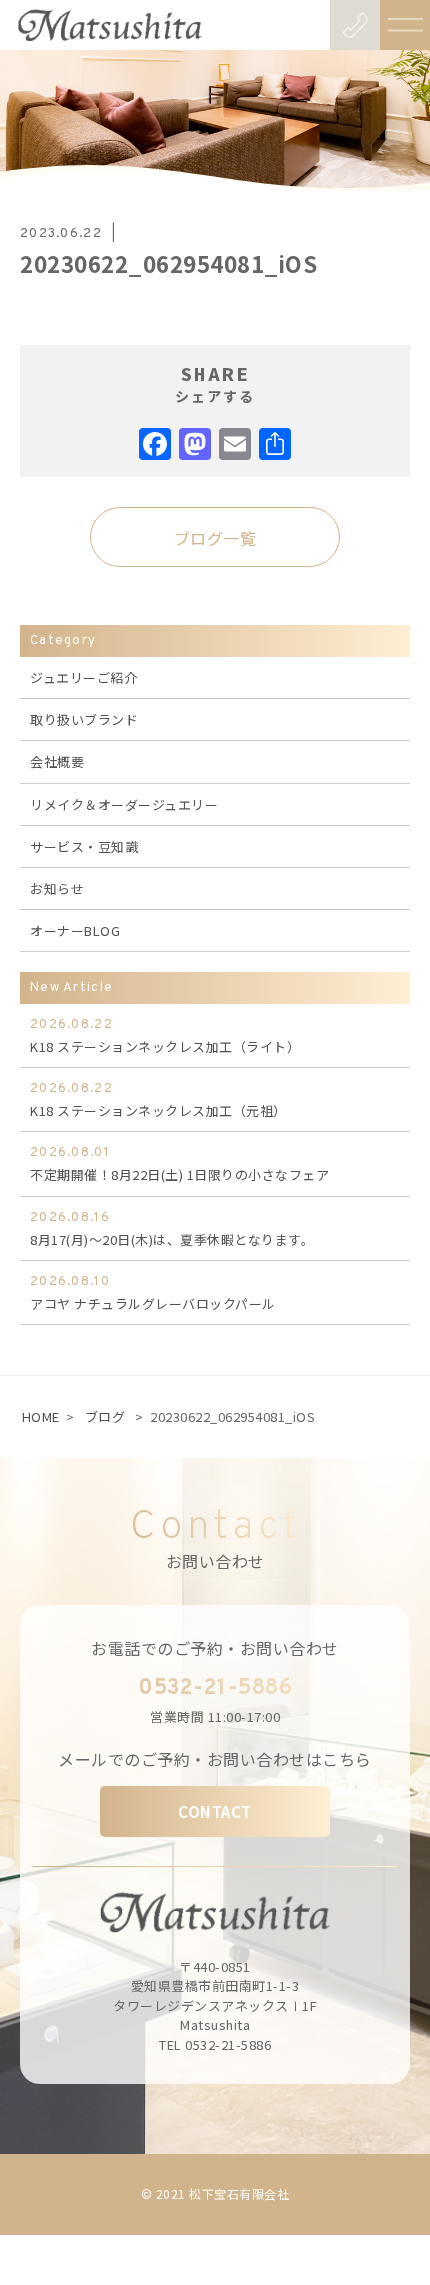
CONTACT (215, 1811)
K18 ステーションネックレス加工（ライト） (165, 1036)
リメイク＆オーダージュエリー (124, 804)
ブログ (105, 1416)
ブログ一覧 (215, 538)
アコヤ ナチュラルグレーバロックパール (153, 1293)
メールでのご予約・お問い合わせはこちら (215, 1759)
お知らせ (57, 888)
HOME (41, 1416)
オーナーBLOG (75, 930)
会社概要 (57, 761)
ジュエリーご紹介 (83, 677)
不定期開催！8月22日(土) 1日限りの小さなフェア (179, 1164)
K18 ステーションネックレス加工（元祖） (158, 1100)
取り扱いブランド (84, 719)
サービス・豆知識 (84, 846)
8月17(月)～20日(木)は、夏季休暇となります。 (172, 1229)
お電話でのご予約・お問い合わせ (215, 1648)
